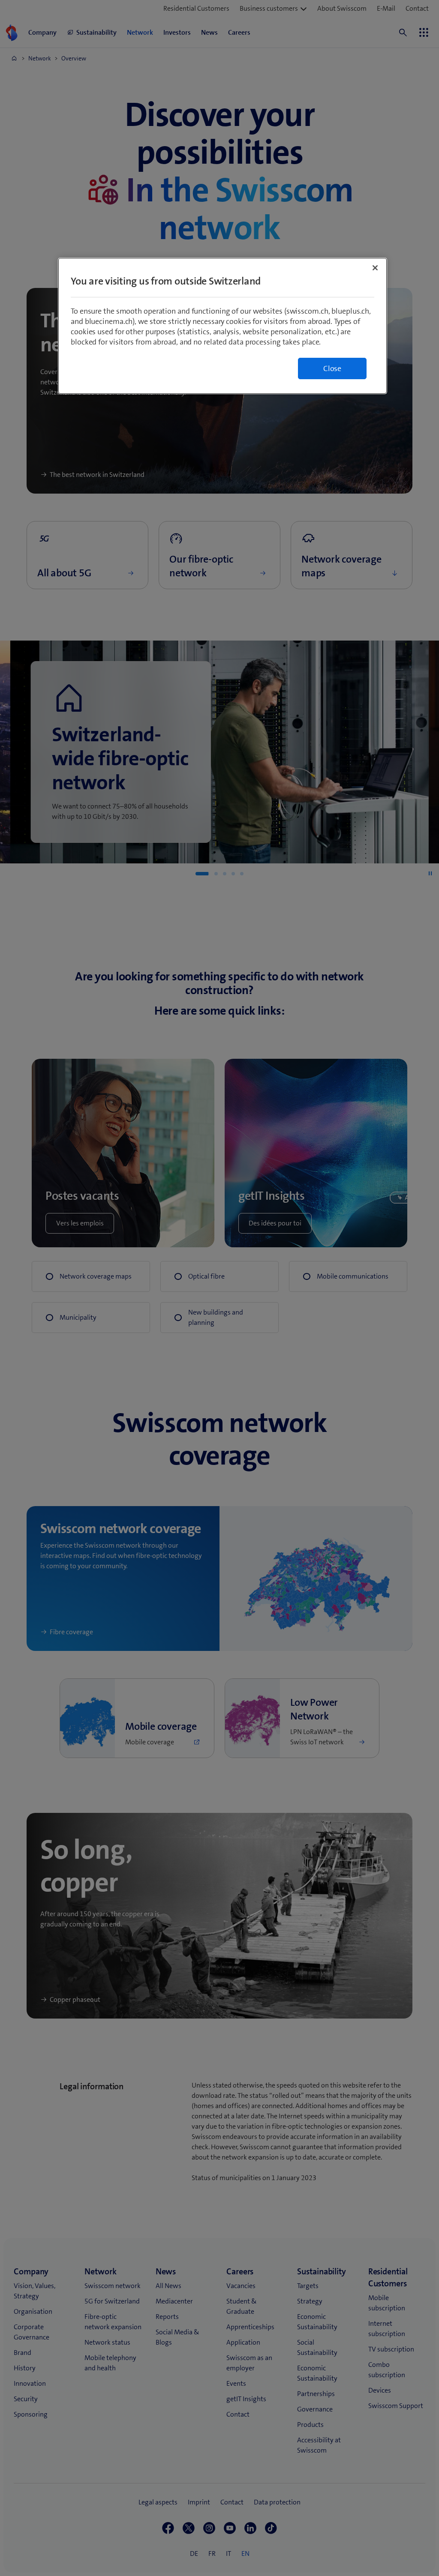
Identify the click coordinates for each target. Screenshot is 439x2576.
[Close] (375, 268)
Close (332, 368)
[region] (223, 326)
